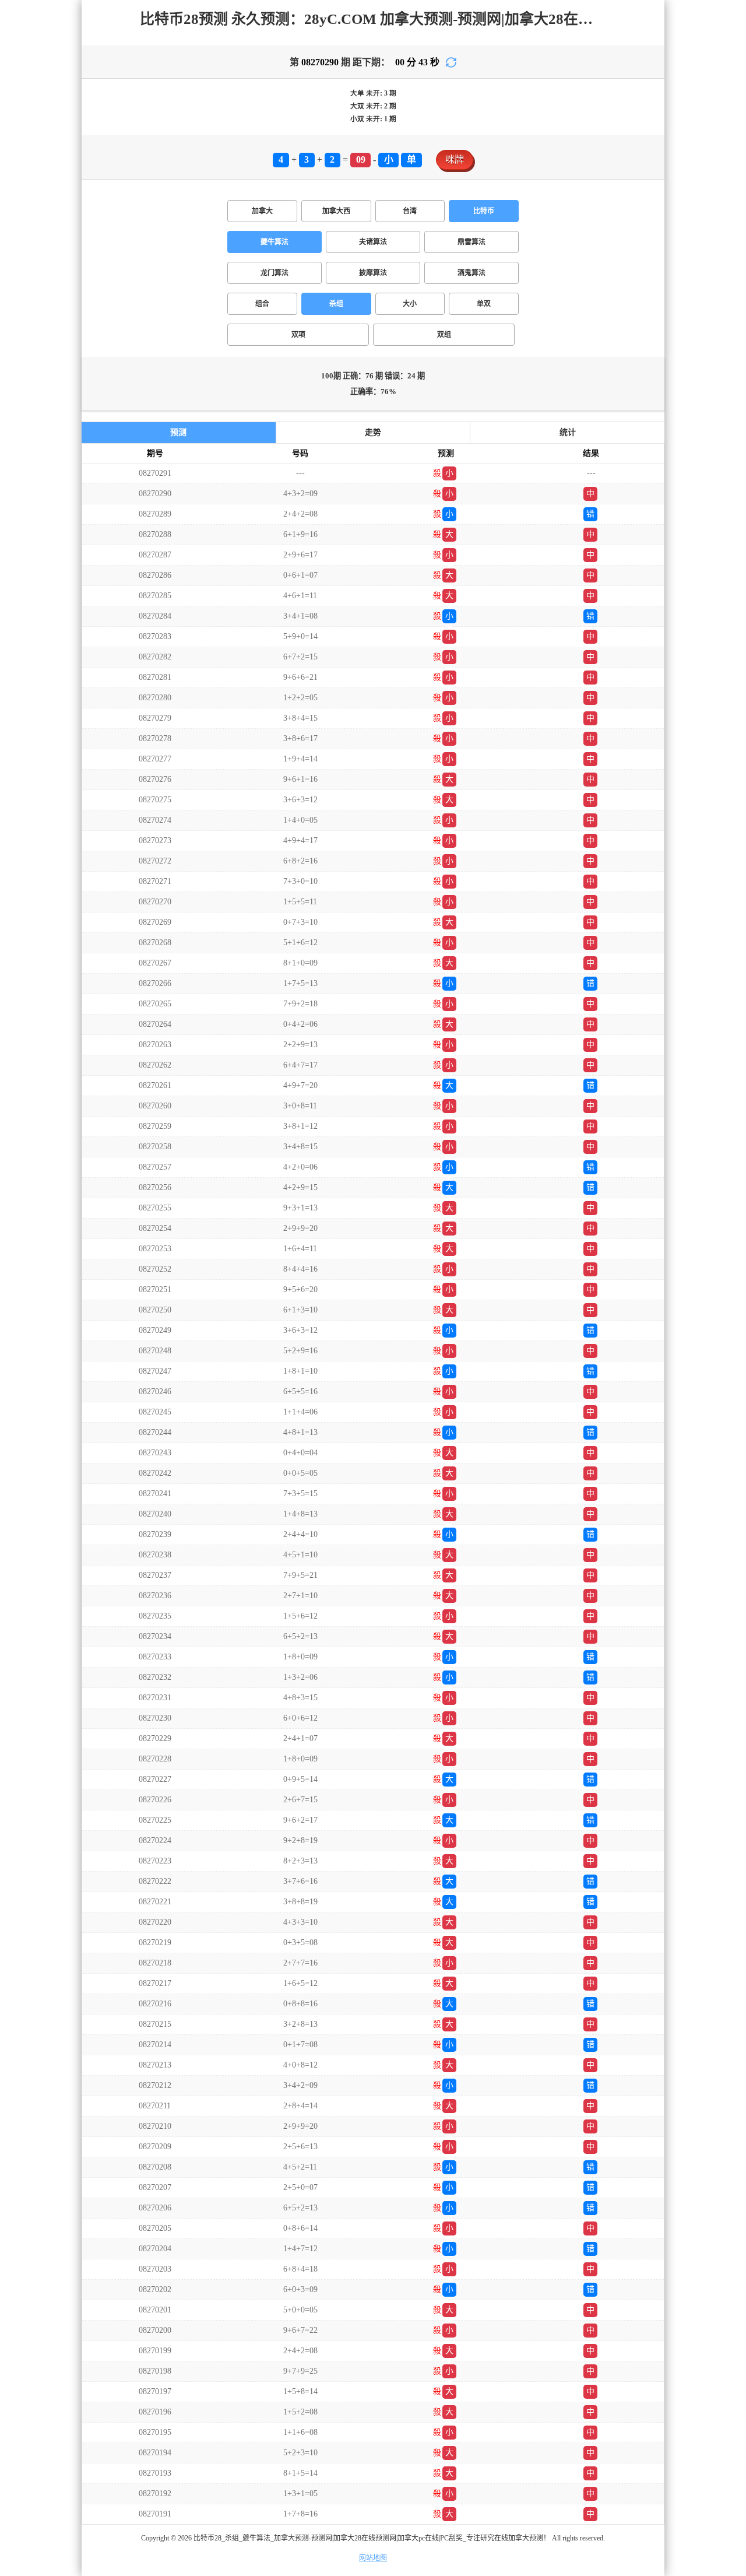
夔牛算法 (275, 242)
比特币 (484, 211)
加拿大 (262, 211)
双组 (444, 335)
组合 (262, 304)
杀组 (336, 304)
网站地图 (373, 2558)
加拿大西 (336, 211)
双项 (298, 335)
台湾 (410, 211)
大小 (410, 304)
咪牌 (455, 159)
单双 (484, 304)
